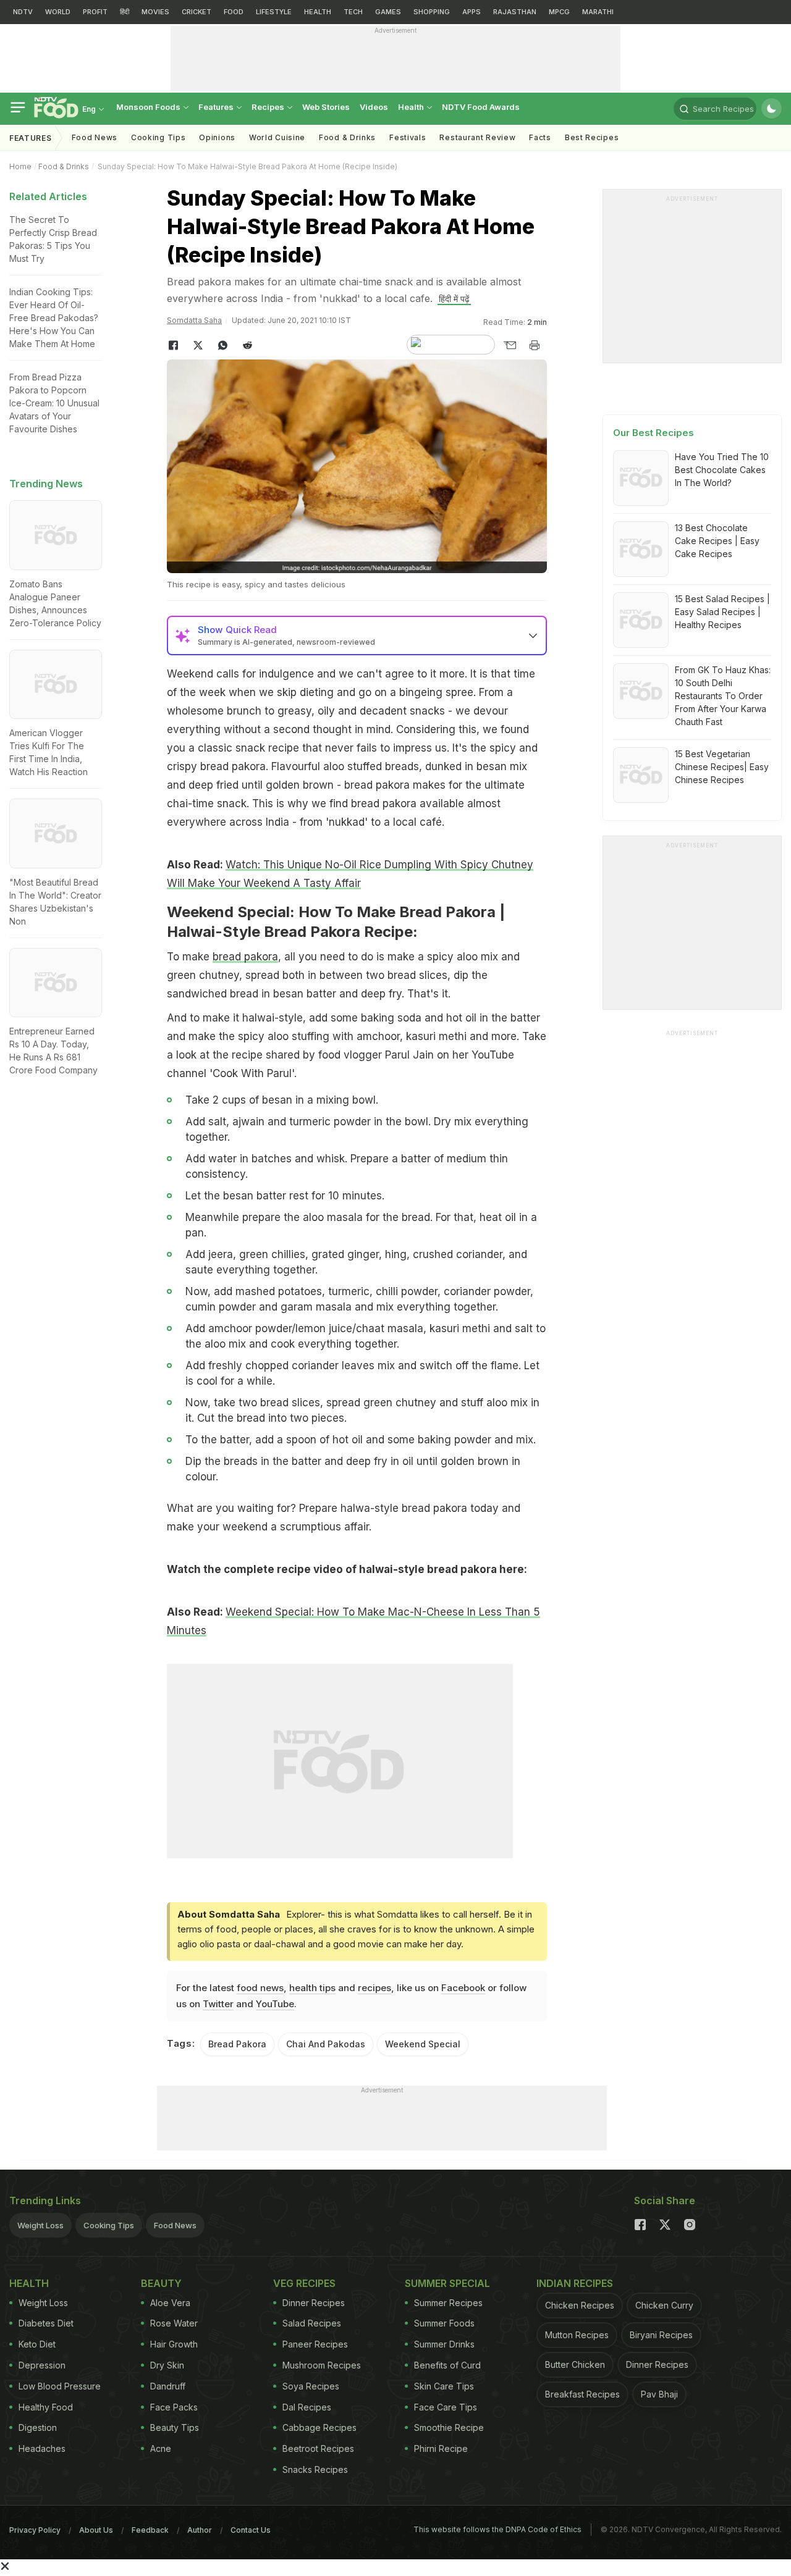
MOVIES (155, 12)
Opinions (217, 137)
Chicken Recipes (580, 2305)
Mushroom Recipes (322, 2365)
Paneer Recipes (315, 2344)
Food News (95, 137)
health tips (312, 1988)
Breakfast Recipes (582, 2394)
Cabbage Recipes (319, 2427)
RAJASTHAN (515, 12)
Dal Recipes (307, 2407)
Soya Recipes (311, 2386)
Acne (161, 2448)
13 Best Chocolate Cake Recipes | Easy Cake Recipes (717, 541)
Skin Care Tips (444, 2386)
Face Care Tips (446, 2407)
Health (412, 107)
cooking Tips (158, 137)
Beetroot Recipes (318, 2448)
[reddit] (247, 345)
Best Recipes (592, 137)
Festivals (408, 137)
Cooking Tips (109, 2225)
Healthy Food (46, 2407)
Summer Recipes (448, 2303)
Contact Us (251, 2530)
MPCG (559, 12)
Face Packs (174, 2407)
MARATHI (598, 12)
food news (260, 1988)
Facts (540, 137)
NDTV (23, 12)
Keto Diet (37, 2344)
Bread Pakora (237, 2044)
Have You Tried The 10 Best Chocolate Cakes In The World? (722, 470)
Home (20, 166)
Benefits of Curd (447, 2365)
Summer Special (447, 2283)
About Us (96, 2530)
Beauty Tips (175, 2427)
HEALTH (318, 12)
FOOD (234, 12)
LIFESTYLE (274, 12)
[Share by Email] (510, 345)
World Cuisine (277, 137)
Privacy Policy (35, 2530)
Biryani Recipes (661, 2335)
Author (200, 2530)
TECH (353, 12)
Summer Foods (444, 2323)
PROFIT (95, 12)
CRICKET (197, 12)
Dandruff (168, 2386)
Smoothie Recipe (449, 2427)
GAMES (388, 12)
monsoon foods (149, 107)
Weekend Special (423, 2044)
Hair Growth (174, 2344)
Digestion (38, 2427)
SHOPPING (432, 12)
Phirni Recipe (441, 2448)
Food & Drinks (347, 137)
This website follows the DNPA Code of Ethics (497, 2529)
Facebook (463, 1988)
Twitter (218, 2004)
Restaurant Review (477, 137)
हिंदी (125, 12)
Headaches (42, 2448)
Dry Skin (167, 2365)
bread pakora (245, 957)
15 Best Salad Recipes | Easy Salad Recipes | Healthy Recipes (722, 612)
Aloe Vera (170, 2303)
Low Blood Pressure (60, 2386)
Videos (374, 107)
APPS (472, 12)
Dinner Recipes (314, 2303)
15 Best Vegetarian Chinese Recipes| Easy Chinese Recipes (722, 767)
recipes (374, 1988)
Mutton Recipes (577, 2335)
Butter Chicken (575, 2364)
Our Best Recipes (654, 433)
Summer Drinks (444, 2344)
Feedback (150, 2530)
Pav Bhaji (659, 2394)
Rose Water (174, 2323)
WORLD (58, 12)
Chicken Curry (664, 2305)
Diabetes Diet (46, 2323)
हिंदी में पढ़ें (454, 299)
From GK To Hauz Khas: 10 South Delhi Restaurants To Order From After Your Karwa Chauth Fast (723, 696)
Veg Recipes (304, 2283)
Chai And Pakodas (326, 2044)
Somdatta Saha (194, 320)
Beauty (161, 2283)
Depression (42, 2365)
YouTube (275, 2004)
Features (217, 107)
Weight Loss (40, 2225)
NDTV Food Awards (481, 107)
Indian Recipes (575, 2283)
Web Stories (326, 107)
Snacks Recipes (315, 2469)
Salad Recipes (312, 2323)
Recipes (269, 107)
